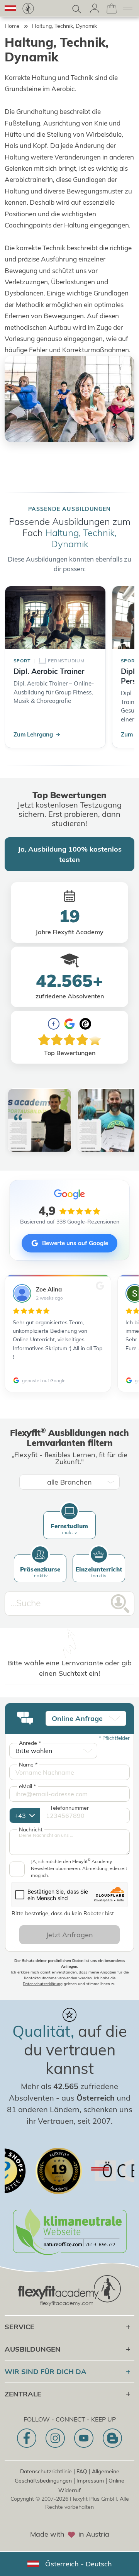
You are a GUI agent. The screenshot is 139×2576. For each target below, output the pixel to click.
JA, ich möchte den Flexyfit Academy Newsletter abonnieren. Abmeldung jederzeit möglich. (79, 1868)
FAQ (82, 2471)
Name (28, 1765)
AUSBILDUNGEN (33, 2349)
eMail (27, 1786)
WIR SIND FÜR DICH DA (46, 2372)
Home (12, 26)
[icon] (27, 2438)
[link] (28, 8)
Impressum (90, 2481)
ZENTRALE (23, 2394)
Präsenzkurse (40, 1572)
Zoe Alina (49, 1289)
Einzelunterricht (99, 1572)
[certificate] (29, 2171)
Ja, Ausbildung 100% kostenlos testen (70, 854)
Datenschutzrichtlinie (46, 2471)
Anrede (30, 1743)
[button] (10, 8)
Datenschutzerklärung (43, 1984)
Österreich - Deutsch (79, 2564)
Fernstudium (69, 1529)
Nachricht (31, 1829)
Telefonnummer (69, 1808)
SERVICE (19, 2327)
